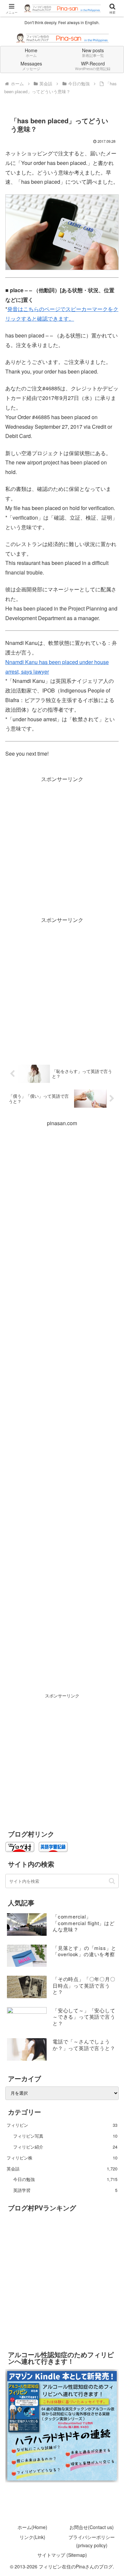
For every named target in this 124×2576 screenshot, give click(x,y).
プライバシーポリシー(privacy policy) (92, 2541)
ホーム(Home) (32, 2527)
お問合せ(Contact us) (92, 2527)
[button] (112, 1881)
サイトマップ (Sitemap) (62, 2555)
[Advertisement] (62, 846)
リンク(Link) (32, 2537)
